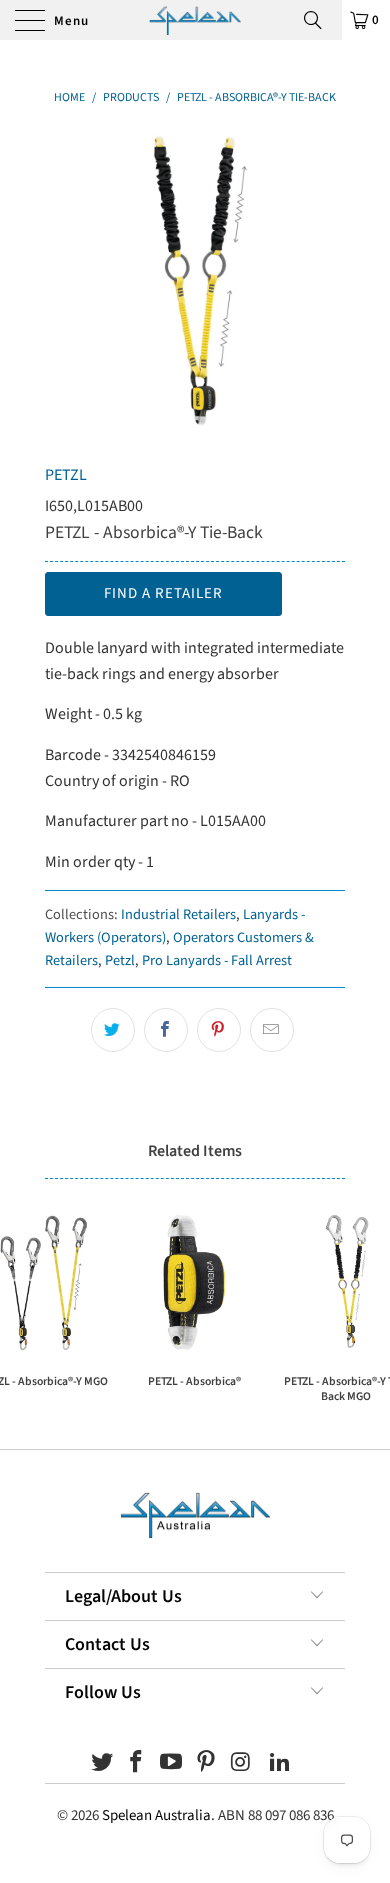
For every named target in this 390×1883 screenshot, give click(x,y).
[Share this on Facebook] (166, 1030)
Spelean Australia (156, 1815)
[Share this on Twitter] (113, 1030)
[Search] (320, 20)
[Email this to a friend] (272, 1030)
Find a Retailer (163, 593)
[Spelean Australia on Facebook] (137, 1764)
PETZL (66, 475)
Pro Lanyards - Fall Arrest (217, 960)
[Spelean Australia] (195, 20)
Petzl (120, 960)
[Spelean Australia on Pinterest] (207, 1764)
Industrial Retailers (178, 914)
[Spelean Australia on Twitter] (102, 1764)
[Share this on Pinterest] (219, 1030)
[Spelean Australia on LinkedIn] (281, 1764)
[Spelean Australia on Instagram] (241, 1764)
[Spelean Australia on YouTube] (172, 1764)
